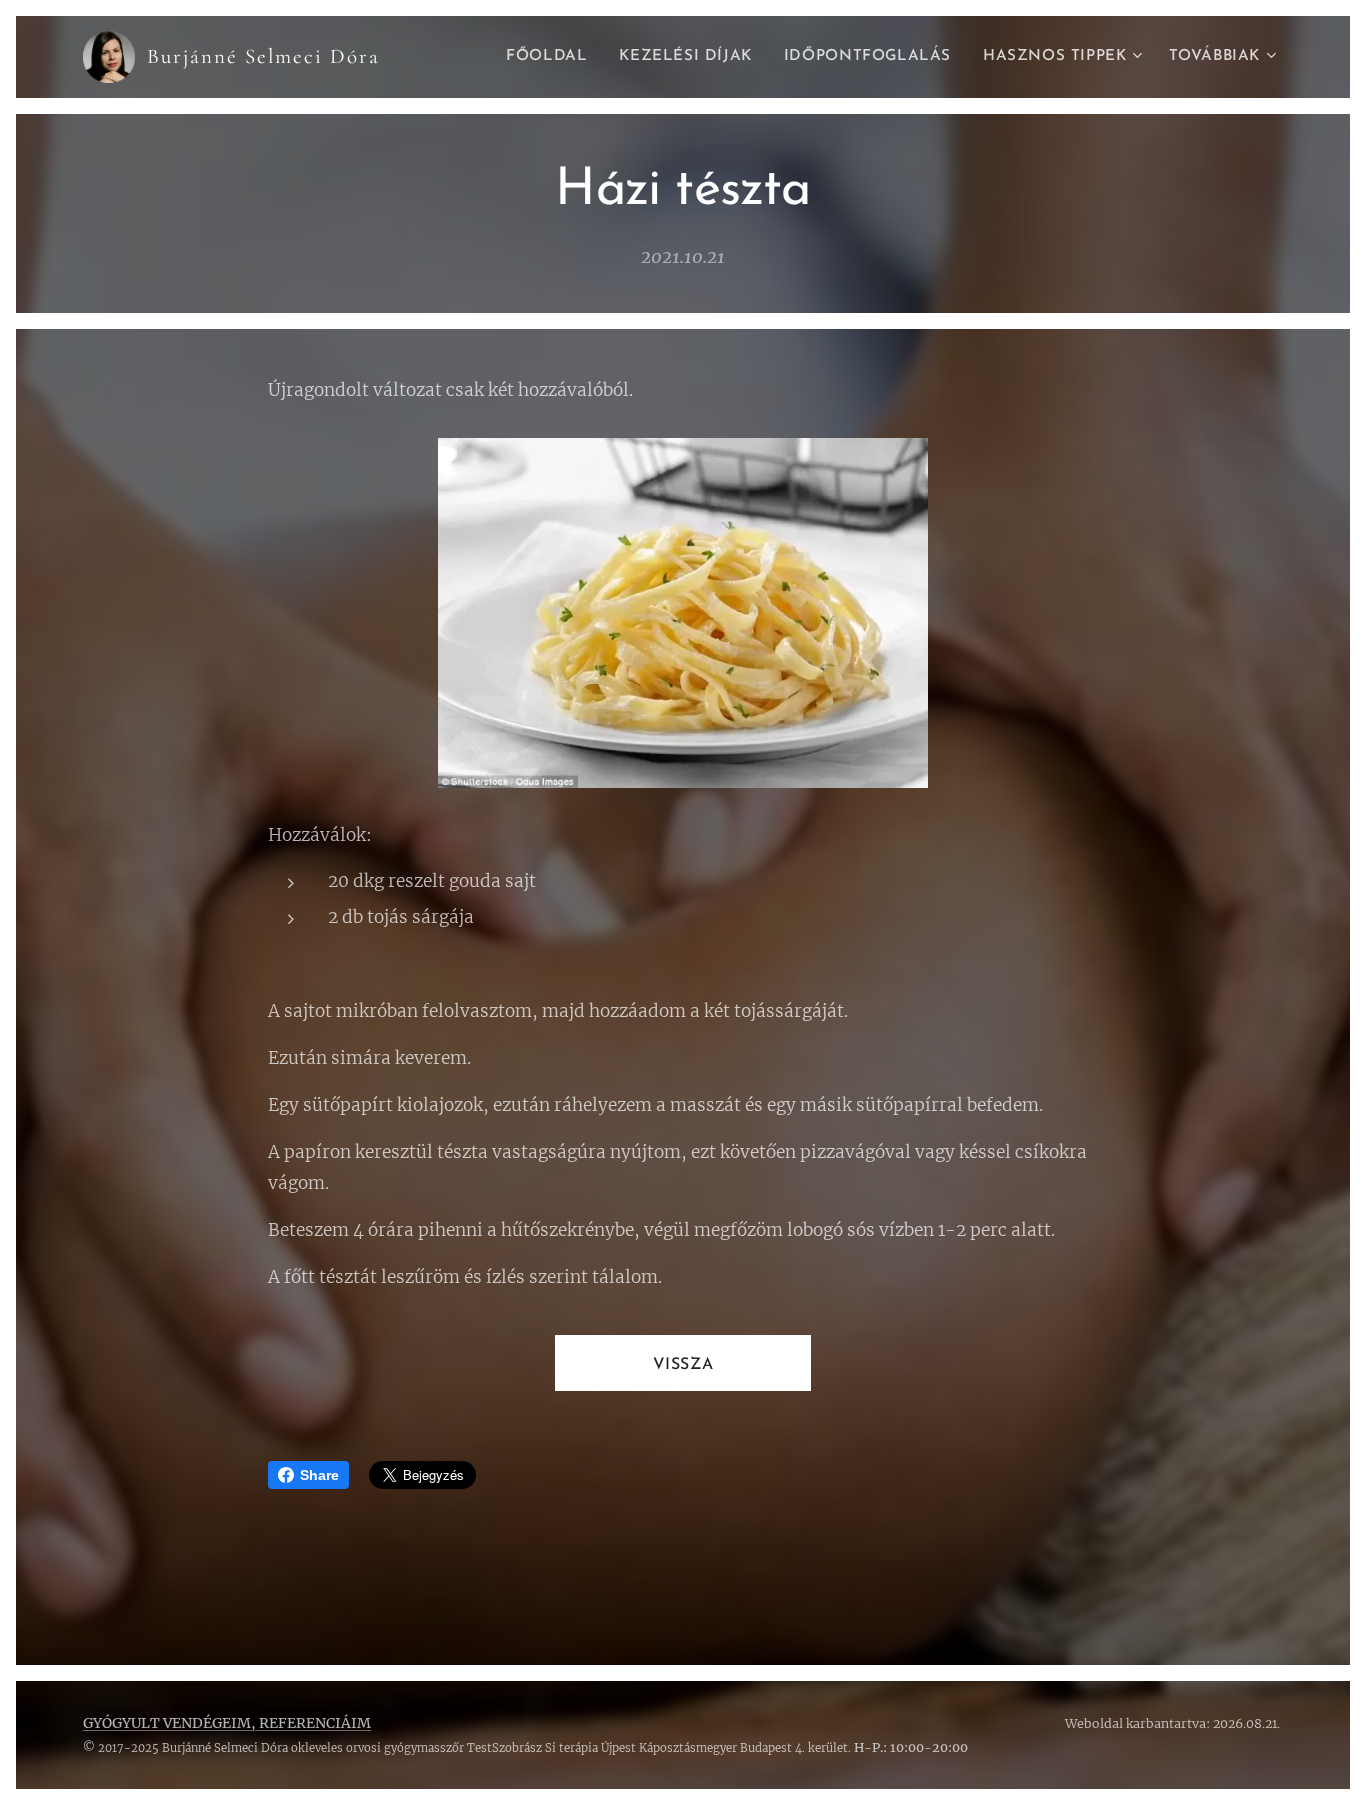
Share (319, 1475)
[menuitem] (552, 57)
